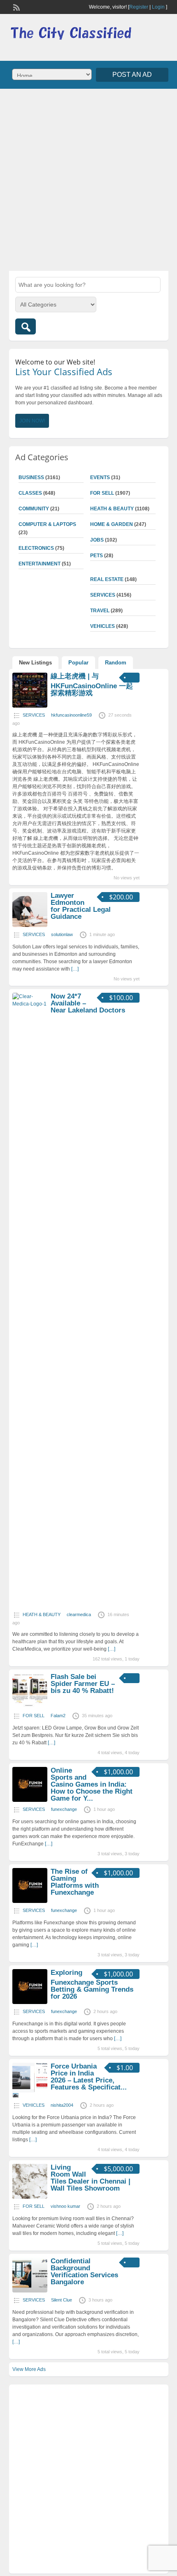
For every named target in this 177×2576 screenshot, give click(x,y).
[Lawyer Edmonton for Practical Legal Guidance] (30, 925)
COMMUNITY (34, 509)
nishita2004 (62, 2105)
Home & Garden (112, 524)
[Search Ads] (26, 326)
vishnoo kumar (65, 2206)
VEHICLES (102, 626)
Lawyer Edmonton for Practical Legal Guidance (81, 906)
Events (100, 477)
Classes (30, 493)
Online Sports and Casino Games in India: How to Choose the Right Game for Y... (92, 1784)
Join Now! (32, 421)
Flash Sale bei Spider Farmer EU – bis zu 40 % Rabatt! (83, 1684)
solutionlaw (62, 934)
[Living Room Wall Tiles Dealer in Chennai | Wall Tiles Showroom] (30, 2197)
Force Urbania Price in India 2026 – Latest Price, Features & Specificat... (89, 2077)
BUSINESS (31, 477)
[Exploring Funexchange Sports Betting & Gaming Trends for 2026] (30, 2002)
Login (158, 7)
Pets (97, 556)
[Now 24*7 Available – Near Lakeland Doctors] (30, 1004)
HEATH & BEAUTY (112, 509)
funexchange (64, 1809)
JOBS (97, 540)
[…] (75, 969)
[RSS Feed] (16, 7)
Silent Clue (62, 2300)
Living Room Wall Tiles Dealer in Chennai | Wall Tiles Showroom (91, 2178)
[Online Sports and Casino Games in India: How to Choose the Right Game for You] (30, 1800)
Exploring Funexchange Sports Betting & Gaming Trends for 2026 (92, 1984)
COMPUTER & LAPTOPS (47, 524)
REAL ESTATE (107, 579)
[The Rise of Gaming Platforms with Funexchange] (30, 1901)
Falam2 (58, 1716)
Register (139, 7)
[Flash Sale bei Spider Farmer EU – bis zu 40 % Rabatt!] (30, 1707)
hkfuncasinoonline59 (71, 715)
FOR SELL (102, 493)
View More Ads (29, 2369)
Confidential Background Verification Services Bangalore (84, 2272)
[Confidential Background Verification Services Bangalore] (30, 2291)
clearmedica (79, 1614)
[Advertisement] (88, 179)
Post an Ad (132, 75)
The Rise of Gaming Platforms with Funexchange (75, 1882)
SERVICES (103, 595)
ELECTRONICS (36, 548)
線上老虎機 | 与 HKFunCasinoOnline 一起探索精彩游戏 (92, 685)
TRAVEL (100, 611)
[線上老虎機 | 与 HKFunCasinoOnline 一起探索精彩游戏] (30, 706)
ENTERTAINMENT (40, 564)
